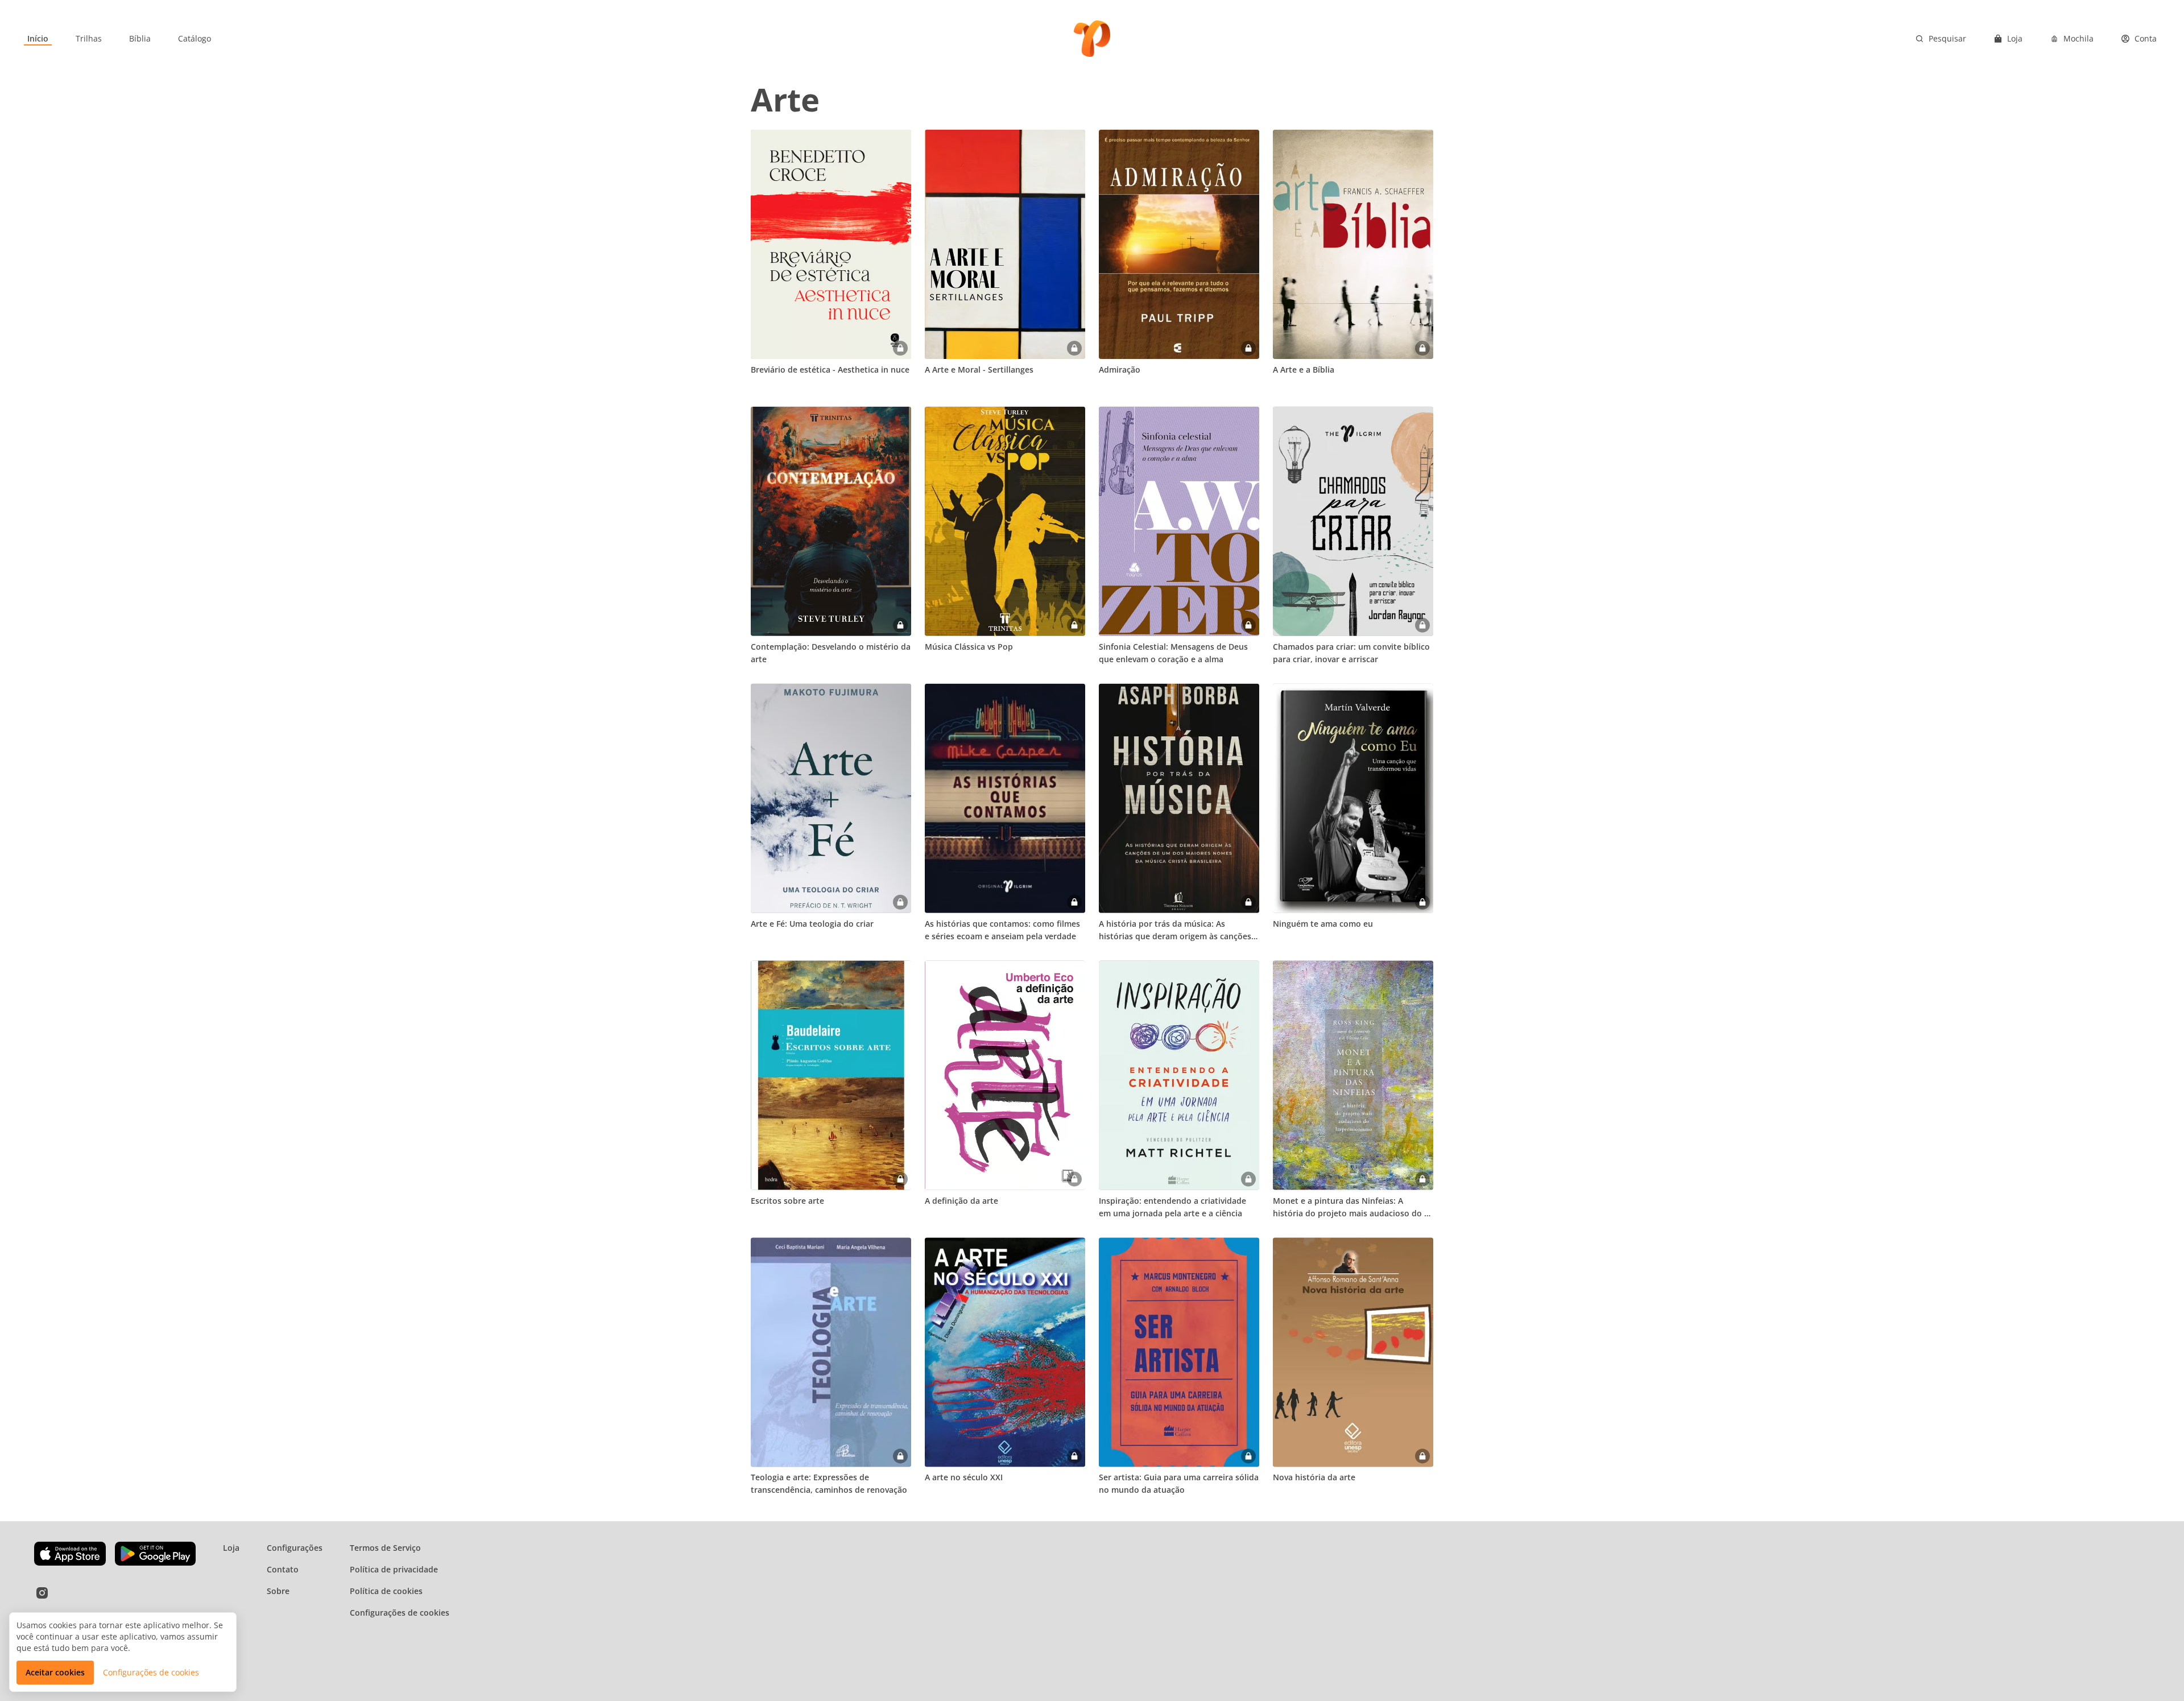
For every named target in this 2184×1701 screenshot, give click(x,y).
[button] (55, 1673)
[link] (38, 39)
